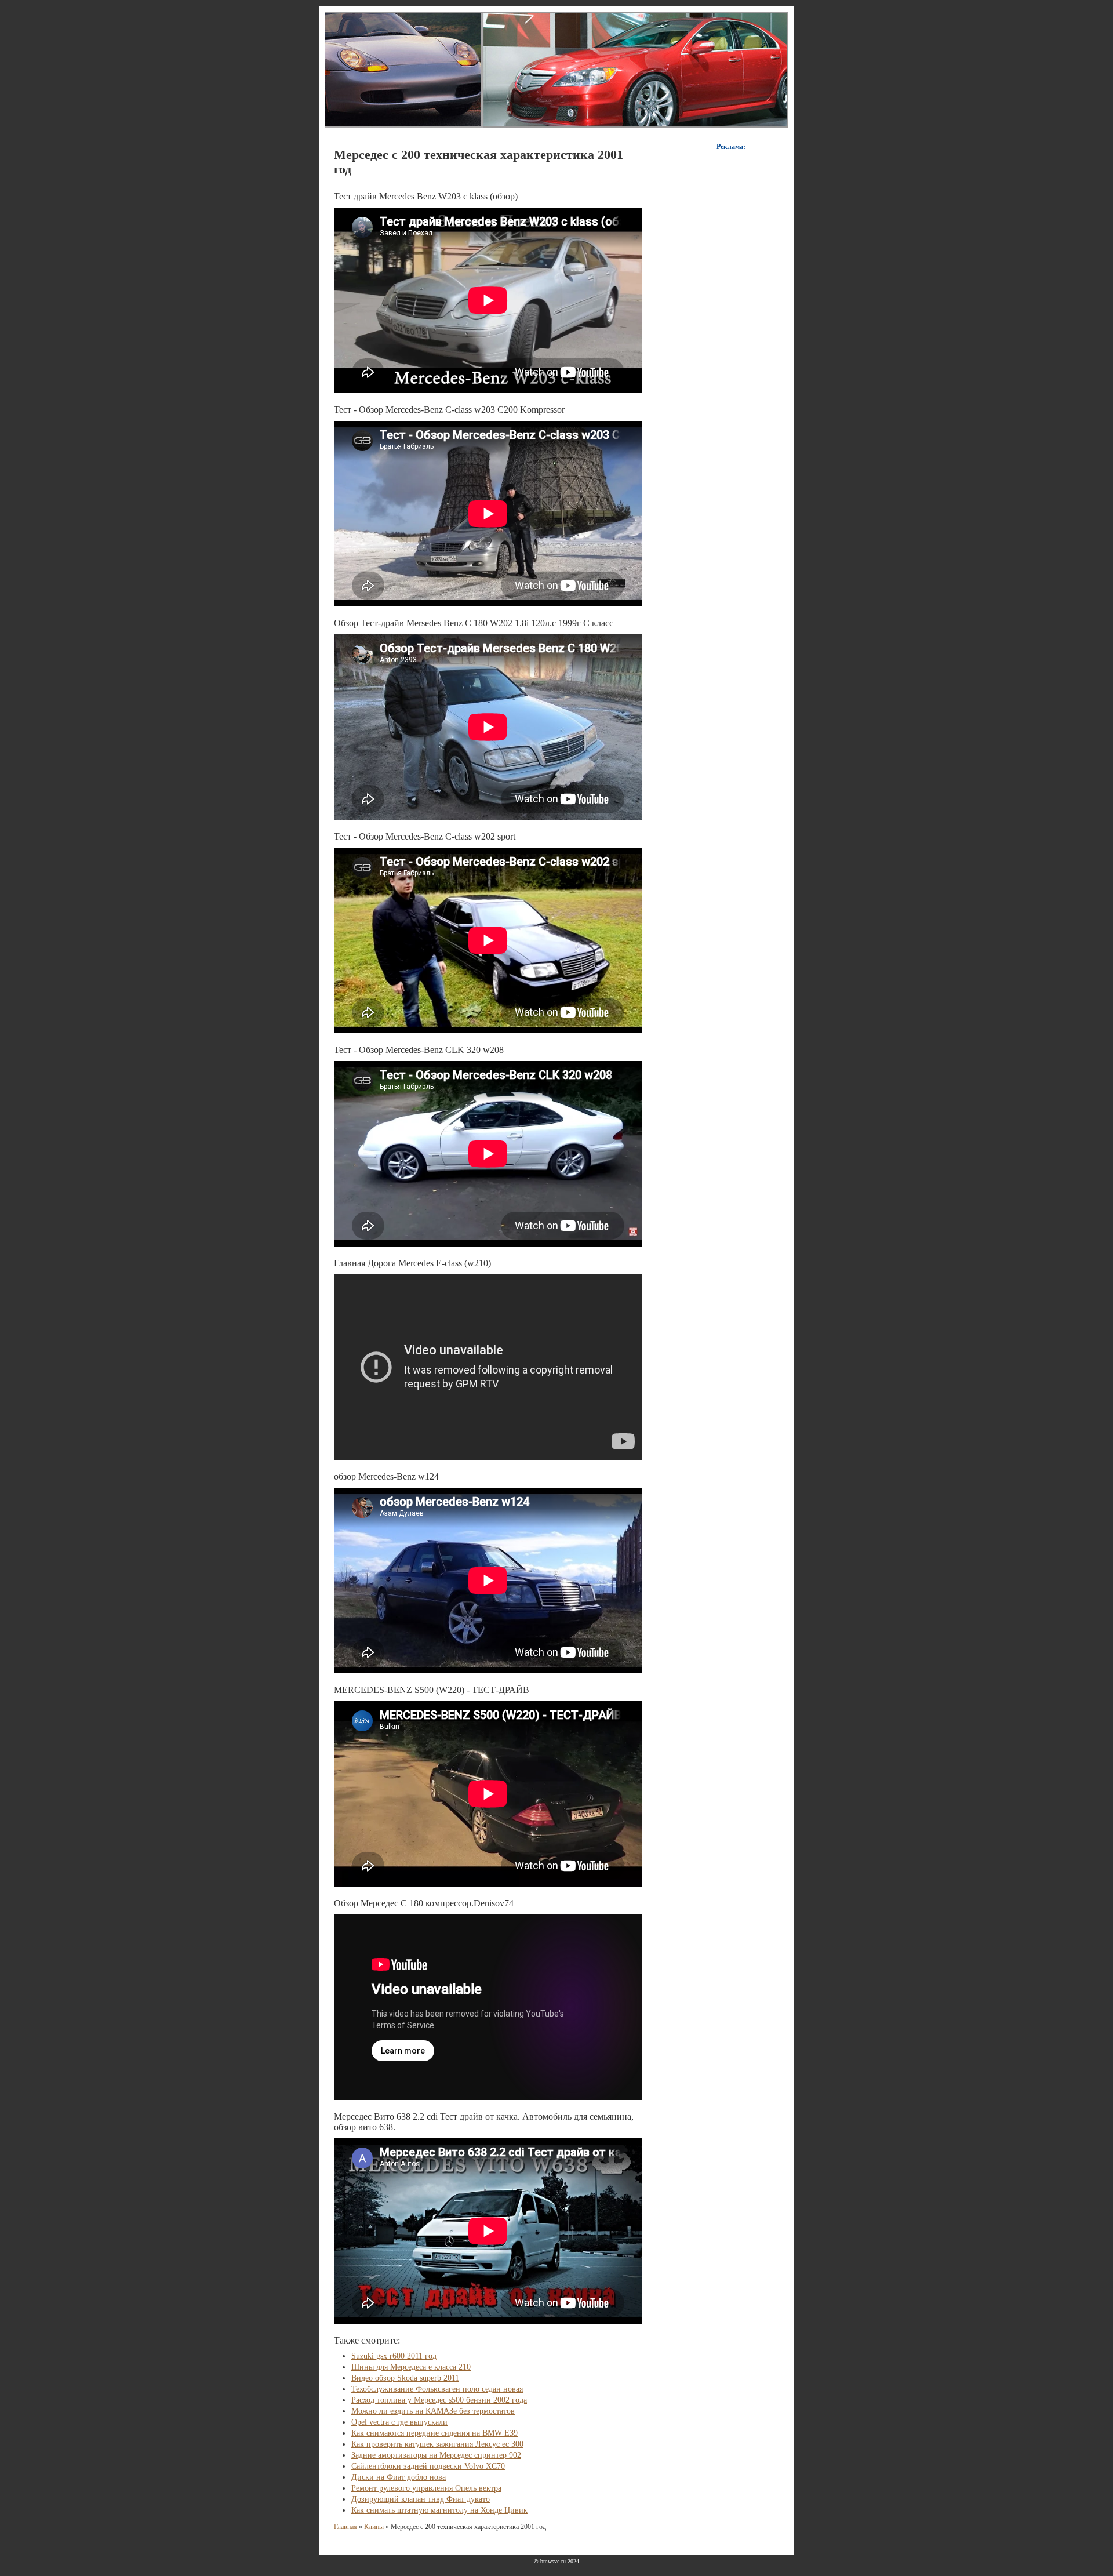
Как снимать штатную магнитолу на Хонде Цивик (439, 2510)
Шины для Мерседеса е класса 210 (411, 2367)
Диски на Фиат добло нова (399, 2477)
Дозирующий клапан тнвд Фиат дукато (421, 2499)
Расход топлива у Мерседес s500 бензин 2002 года (439, 2400)
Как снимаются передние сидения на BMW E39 (434, 2433)
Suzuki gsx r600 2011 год (394, 2356)
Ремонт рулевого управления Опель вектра (426, 2488)
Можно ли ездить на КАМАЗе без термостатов (433, 2411)
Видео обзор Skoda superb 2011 (405, 2378)
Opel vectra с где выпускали (399, 2422)
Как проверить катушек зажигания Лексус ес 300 (437, 2444)
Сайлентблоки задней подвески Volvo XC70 (428, 2466)
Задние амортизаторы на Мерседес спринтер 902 (436, 2455)
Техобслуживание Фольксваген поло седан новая (437, 2389)
